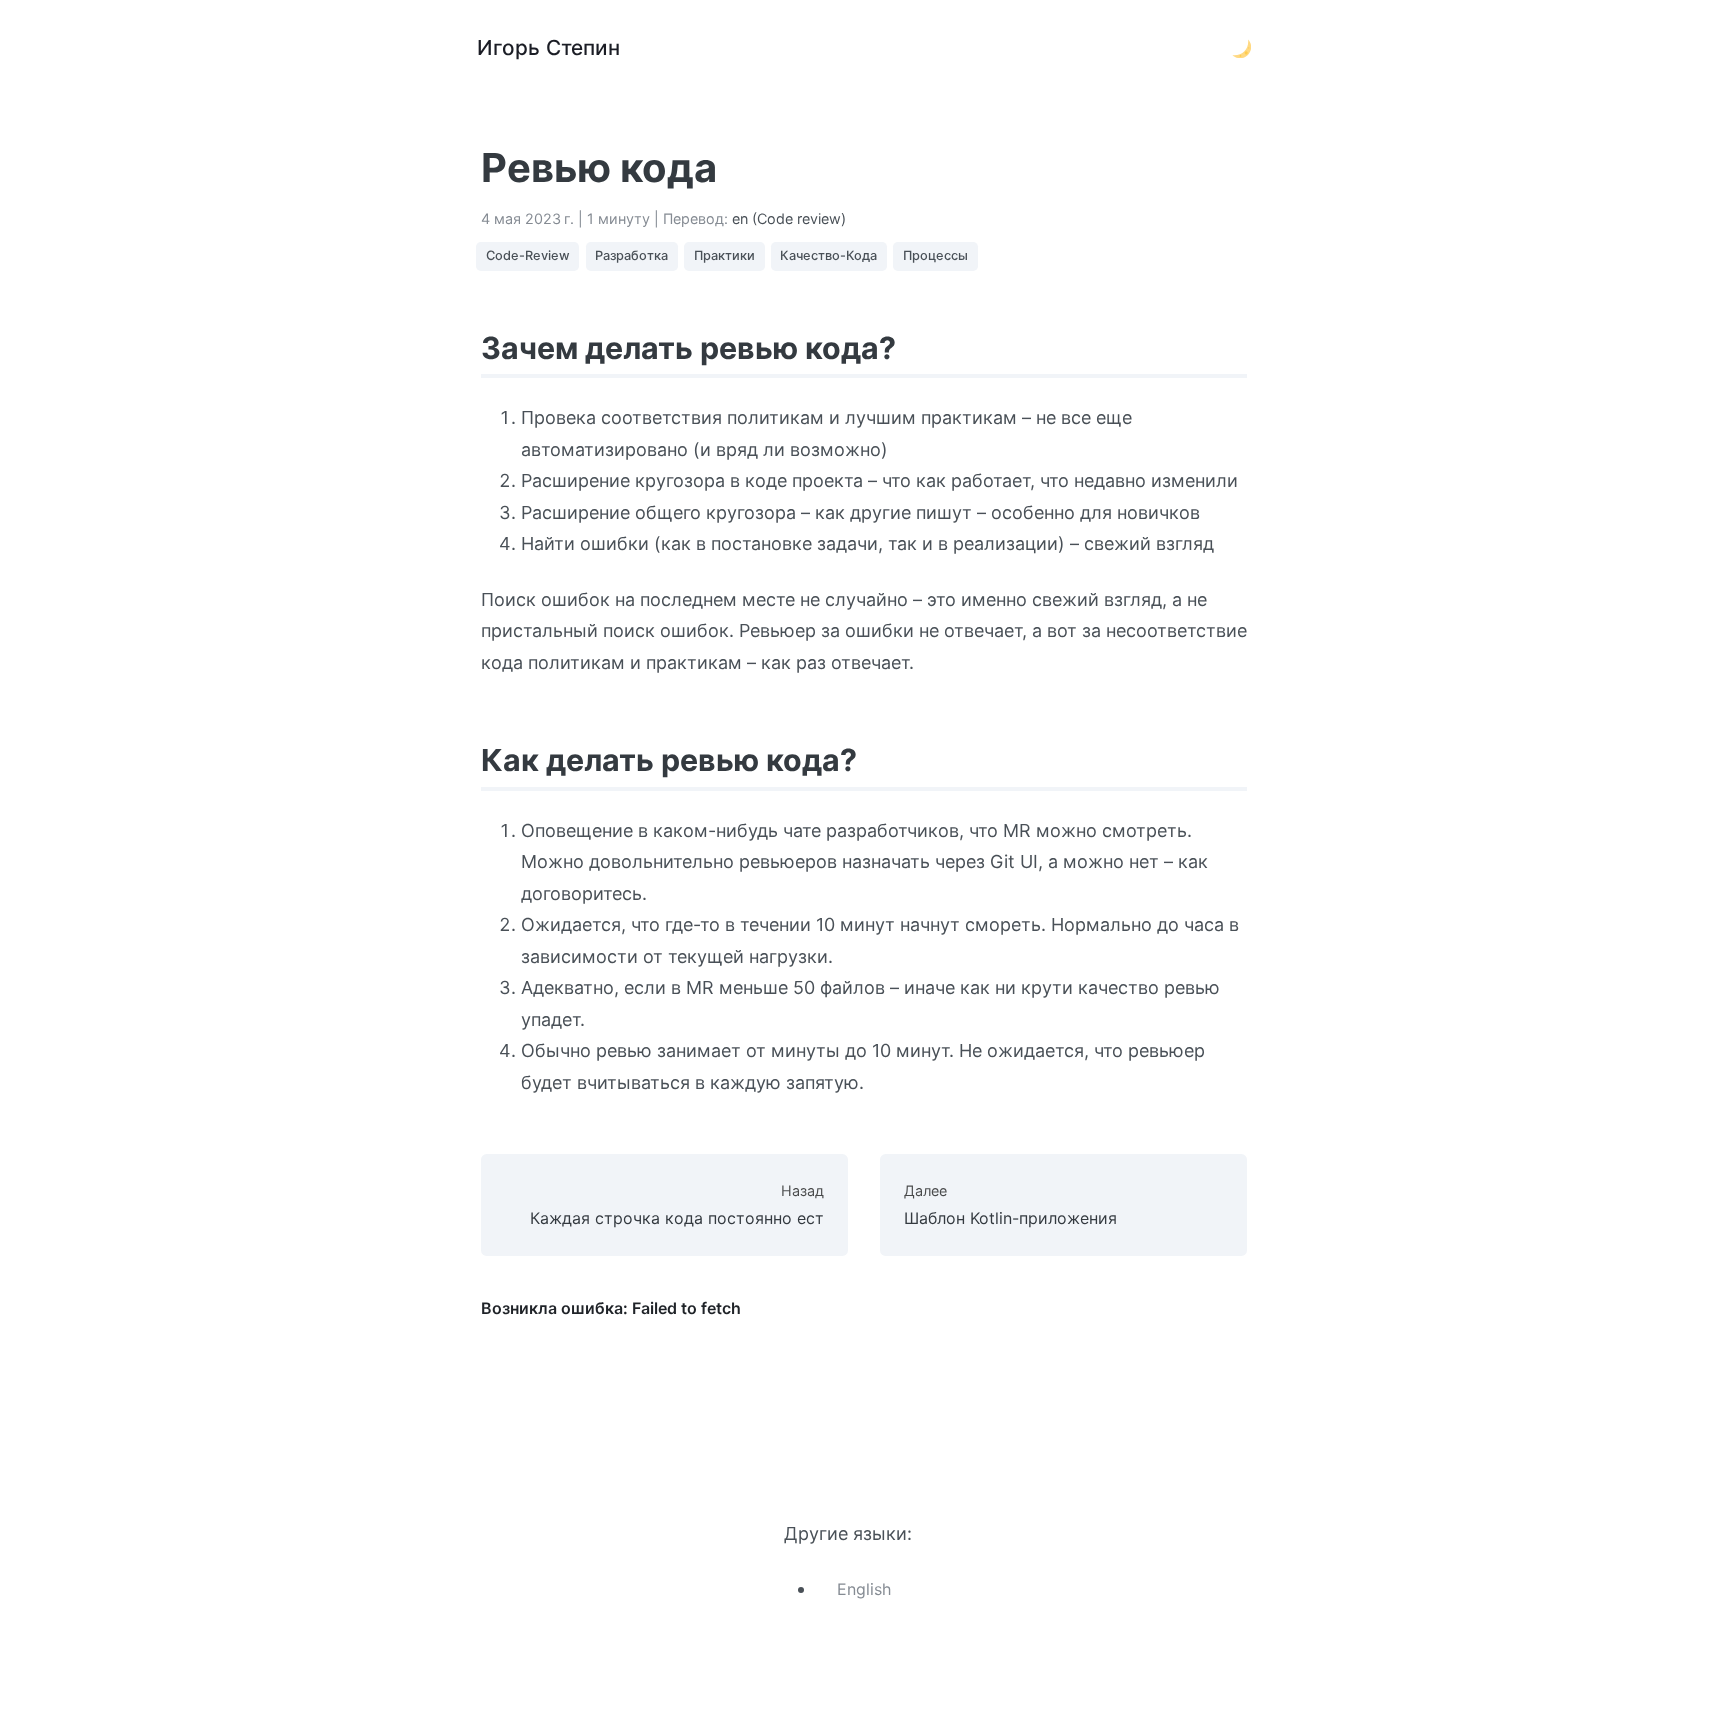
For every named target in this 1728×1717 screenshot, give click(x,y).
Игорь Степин (548, 47)
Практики (724, 255)
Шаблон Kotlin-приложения (1010, 1204)
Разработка (631, 255)
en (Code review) (789, 218)
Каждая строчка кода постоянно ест (677, 1204)
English (864, 1589)
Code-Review (528, 255)
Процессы (935, 255)
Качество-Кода (828, 255)
